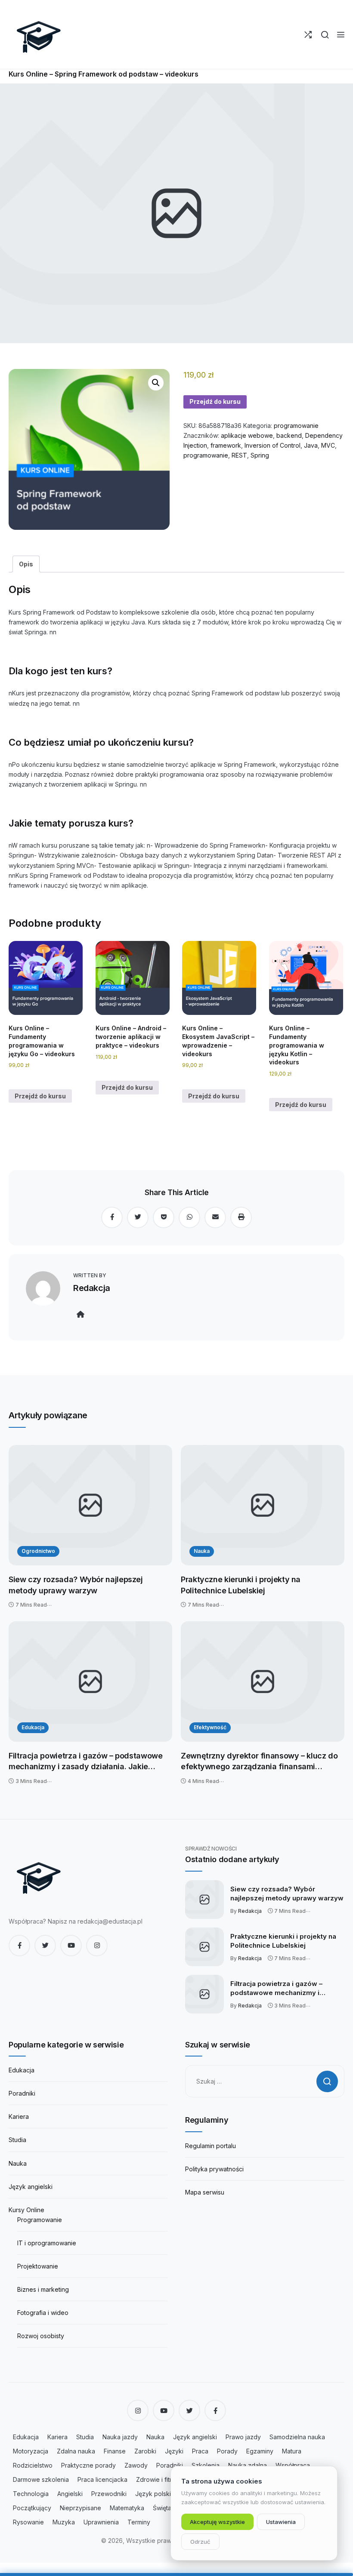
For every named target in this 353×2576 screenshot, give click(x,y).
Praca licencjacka (102, 2479)
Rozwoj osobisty (41, 2336)
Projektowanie (38, 2266)
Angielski (70, 2494)
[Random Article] (308, 35)
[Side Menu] (341, 35)
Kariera (19, 2116)
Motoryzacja (31, 2451)
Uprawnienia (101, 2522)
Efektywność (210, 1727)
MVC (328, 445)
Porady (227, 2451)
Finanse (115, 2451)
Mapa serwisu (205, 2192)
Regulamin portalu (211, 2146)
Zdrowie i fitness (159, 2479)
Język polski (153, 2494)
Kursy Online (26, 2210)
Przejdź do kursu (215, 401)
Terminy (139, 2522)
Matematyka (127, 2508)
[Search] (325, 35)
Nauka (202, 1551)
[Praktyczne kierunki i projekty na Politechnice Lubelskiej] (263, 1505)
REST (239, 455)
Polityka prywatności (214, 2169)
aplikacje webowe (247, 435)
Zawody (136, 2465)
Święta (162, 2508)
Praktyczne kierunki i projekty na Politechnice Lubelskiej (241, 1585)
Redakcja (92, 1288)
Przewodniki (109, 2494)
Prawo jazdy (243, 2437)
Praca (200, 2451)
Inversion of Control (272, 445)
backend (289, 435)
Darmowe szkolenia (41, 2479)
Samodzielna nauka (297, 2437)
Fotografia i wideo (43, 2313)
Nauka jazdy (120, 2437)
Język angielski (31, 2187)
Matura (292, 2451)
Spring (260, 455)
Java (311, 445)
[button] (156, 383)
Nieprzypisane (81, 2508)
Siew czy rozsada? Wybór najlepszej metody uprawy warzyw (76, 1585)
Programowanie (40, 2220)
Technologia (31, 2494)
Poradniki (22, 2093)
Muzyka (64, 2522)
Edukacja (33, 1727)
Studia (17, 2140)
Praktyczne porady (88, 2465)
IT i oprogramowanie (47, 2243)
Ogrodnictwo (38, 1551)
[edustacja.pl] (39, 34)
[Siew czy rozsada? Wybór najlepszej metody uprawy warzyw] (90, 1505)
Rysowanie (28, 2522)
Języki (174, 2451)
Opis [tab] (26, 564)
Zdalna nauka (76, 2451)
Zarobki (145, 2451)
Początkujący (32, 2508)
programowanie (296, 426)
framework (226, 445)
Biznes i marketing (43, 2289)
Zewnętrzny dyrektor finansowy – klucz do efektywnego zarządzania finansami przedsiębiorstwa (259, 1762)
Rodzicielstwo (33, 2465)
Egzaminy (260, 2451)
